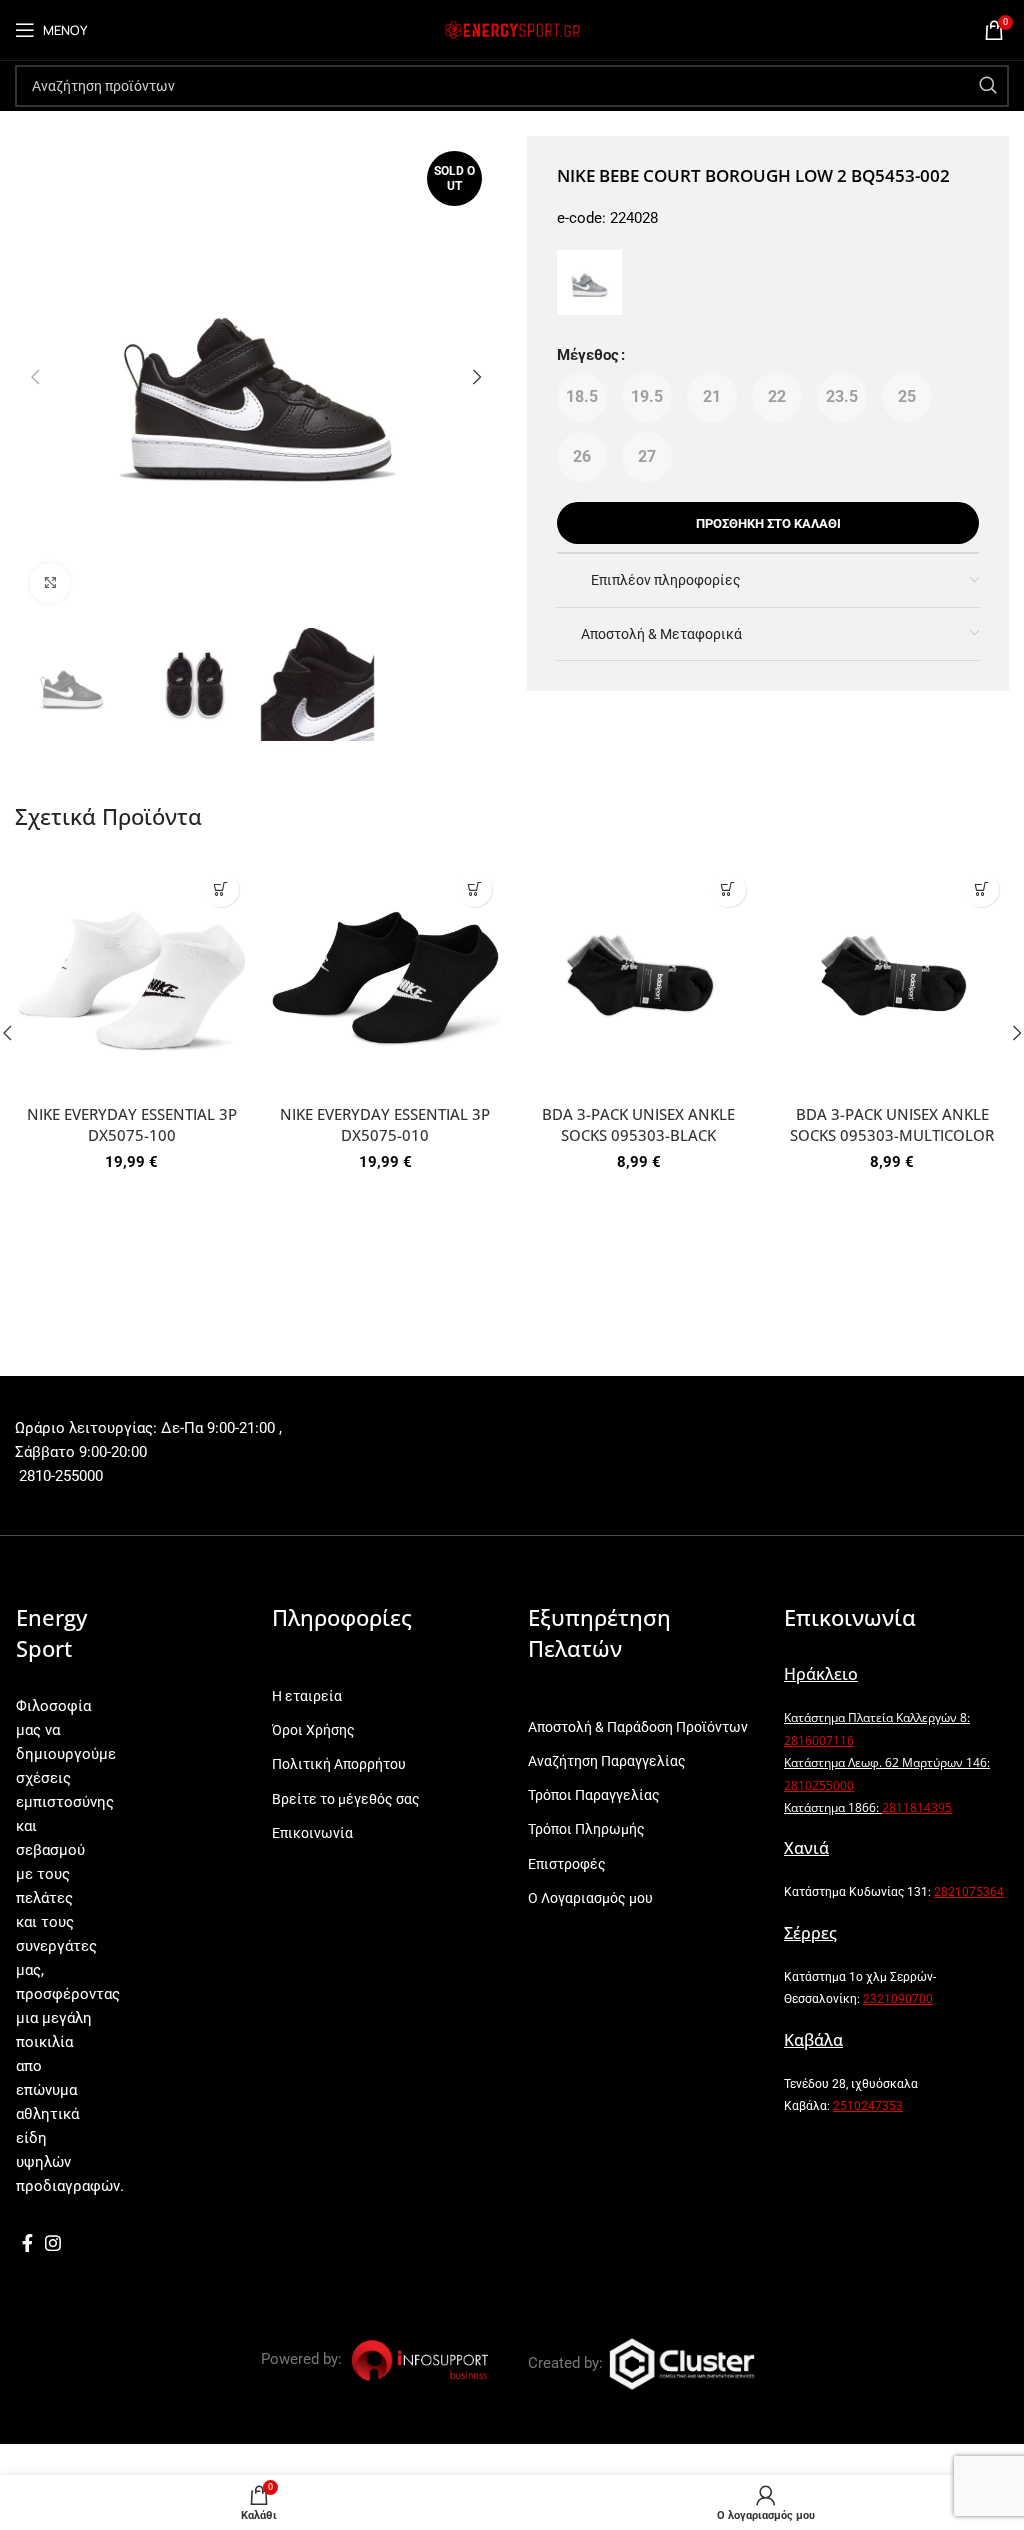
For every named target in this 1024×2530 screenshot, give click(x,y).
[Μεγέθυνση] (50, 583)
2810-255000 (59, 1476)
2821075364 (969, 1892)
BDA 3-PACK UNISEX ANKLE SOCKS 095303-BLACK (638, 1124)
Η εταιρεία (307, 1696)
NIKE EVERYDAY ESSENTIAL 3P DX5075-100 (132, 1124)
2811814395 (917, 1807)
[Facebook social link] (27, 2243)
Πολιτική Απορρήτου (339, 1764)
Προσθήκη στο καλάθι (768, 523)
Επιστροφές (567, 1864)
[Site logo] (512, 29)
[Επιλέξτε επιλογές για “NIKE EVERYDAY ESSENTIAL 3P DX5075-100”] (221, 889)
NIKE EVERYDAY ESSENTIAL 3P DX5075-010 (385, 1124)
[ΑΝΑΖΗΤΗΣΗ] (988, 86)
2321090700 (898, 1999)
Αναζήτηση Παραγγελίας (607, 1761)
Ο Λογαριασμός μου (590, 1898)
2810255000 (819, 1785)
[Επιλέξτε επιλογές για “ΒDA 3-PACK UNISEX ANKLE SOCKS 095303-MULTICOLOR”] (981, 889)
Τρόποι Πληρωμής (586, 1829)
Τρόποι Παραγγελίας (594, 1795)
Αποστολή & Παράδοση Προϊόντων (638, 1727)
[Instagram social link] (53, 2243)
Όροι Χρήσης (313, 1730)
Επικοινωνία (312, 1833)
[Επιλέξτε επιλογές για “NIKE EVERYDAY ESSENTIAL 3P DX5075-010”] (474, 889)
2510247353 (868, 2106)
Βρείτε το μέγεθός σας (346, 1799)
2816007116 (819, 1740)
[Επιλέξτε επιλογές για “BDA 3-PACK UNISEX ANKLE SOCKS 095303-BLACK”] (728, 889)
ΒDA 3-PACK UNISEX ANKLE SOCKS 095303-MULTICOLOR (892, 1124)
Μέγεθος (588, 355)
